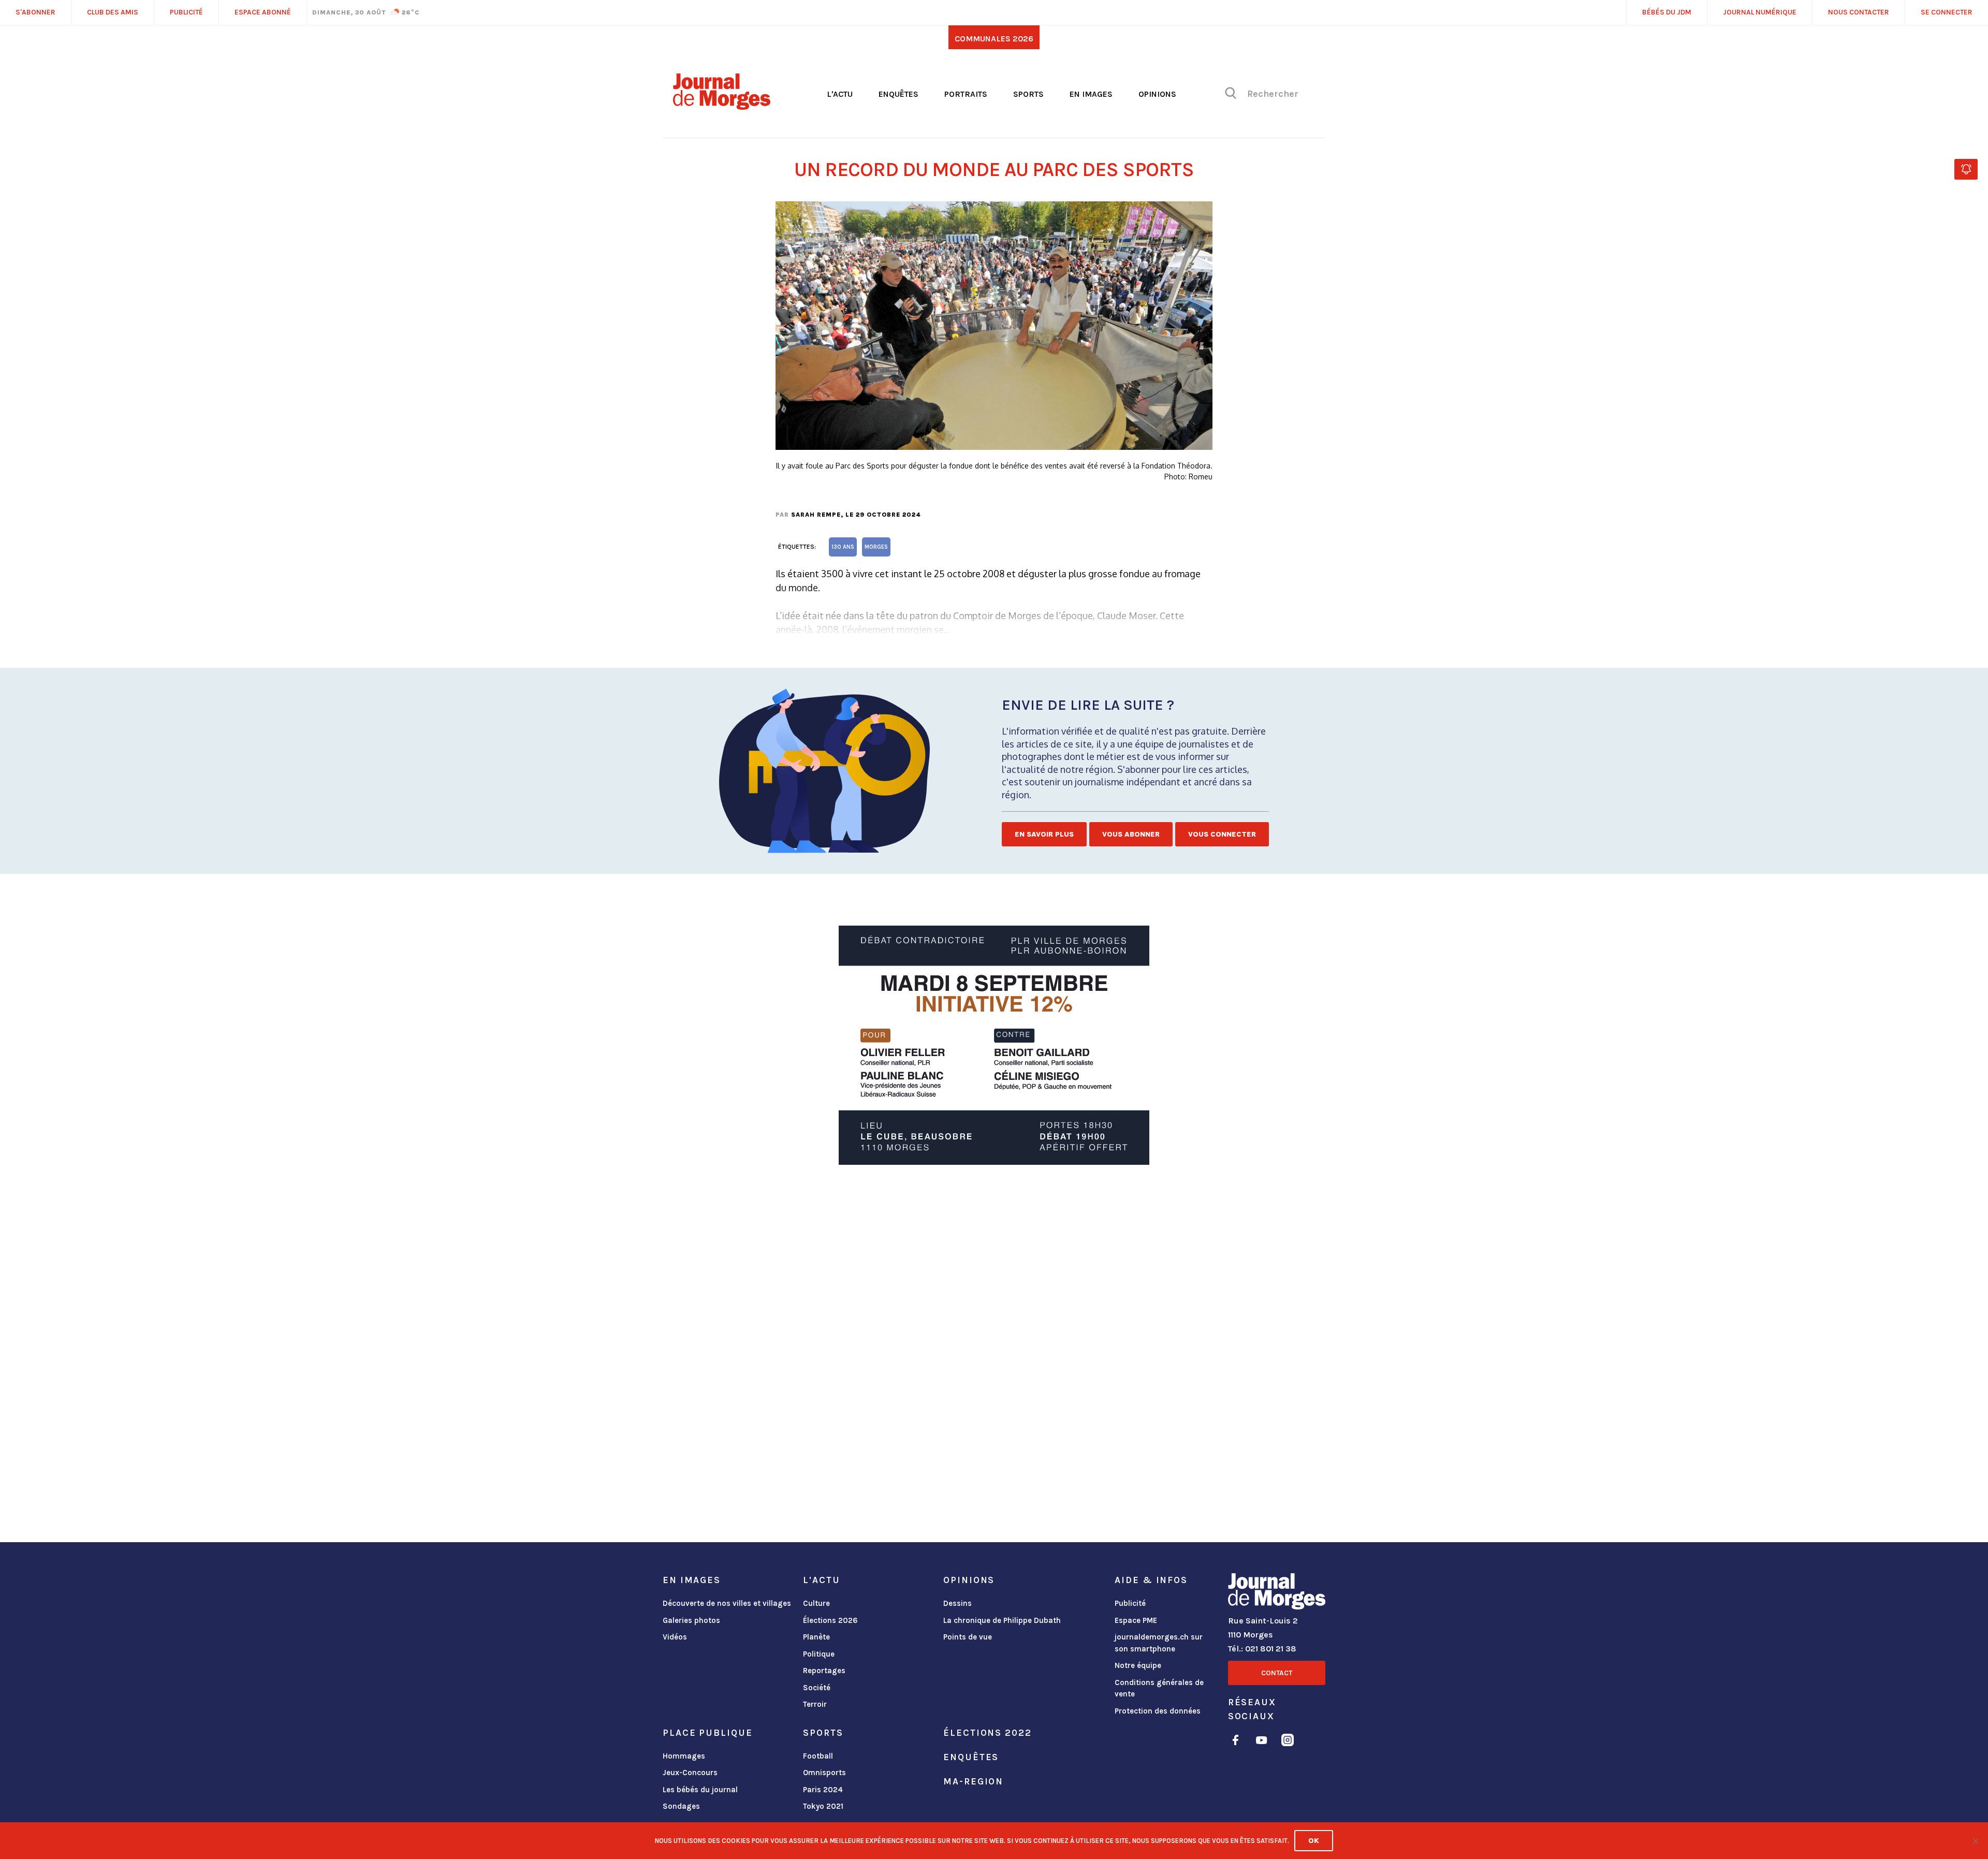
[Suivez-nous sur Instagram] (1288, 1742)
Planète (816, 1637)
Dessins (958, 1603)
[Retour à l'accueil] (1277, 1593)
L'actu (840, 94)
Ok (1314, 1841)
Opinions (1157, 94)
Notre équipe (1138, 1665)
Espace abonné (263, 12)
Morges (876, 547)
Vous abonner (1131, 834)
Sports (1028, 94)
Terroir (815, 1704)
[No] (1975, 1841)
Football (818, 1756)
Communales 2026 (994, 39)
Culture (816, 1603)
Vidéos (675, 1637)
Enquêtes (898, 94)
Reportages (824, 1671)
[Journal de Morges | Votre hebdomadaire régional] (722, 106)
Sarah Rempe (816, 515)
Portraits (966, 94)
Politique (819, 1654)
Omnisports (824, 1773)
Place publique (707, 1733)
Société (817, 1688)
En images (1091, 94)
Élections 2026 (830, 1620)
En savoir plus (1044, 834)
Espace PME (1136, 1620)
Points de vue (968, 1637)
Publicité (1130, 1603)
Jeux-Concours (690, 1773)
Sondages (681, 1806)
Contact (1277, 1673)
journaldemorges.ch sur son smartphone (1159, 1643)
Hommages (684, 1756)
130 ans (843, 547)
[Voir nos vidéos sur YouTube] (1262, 1742)
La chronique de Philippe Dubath (1002, 1620)
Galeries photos (691, 1620)
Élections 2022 (987, 1733)
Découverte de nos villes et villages (727, 1603)
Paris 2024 (823, 1790)
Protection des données (1158, 1711)
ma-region (973, 1781)
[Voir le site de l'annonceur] (994, 1045)
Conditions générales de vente (1159, 1688)
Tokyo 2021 (823, 1806)
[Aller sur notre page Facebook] (1236, 1742)
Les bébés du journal (700, 1790)
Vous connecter (1222, 834)
